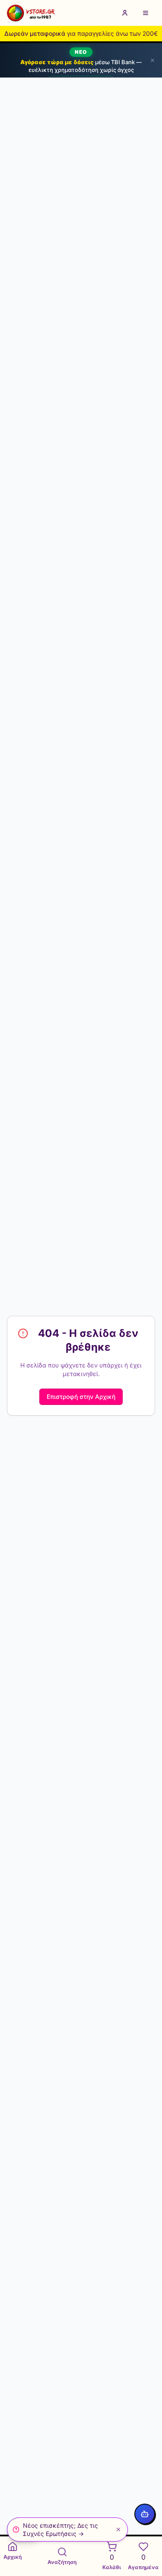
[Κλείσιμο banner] (152, 60)
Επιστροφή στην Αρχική (81, 1397)
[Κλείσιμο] (118, 2529)
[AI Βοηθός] (145, 2514)
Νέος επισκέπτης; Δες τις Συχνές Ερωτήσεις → (60, 2529)
